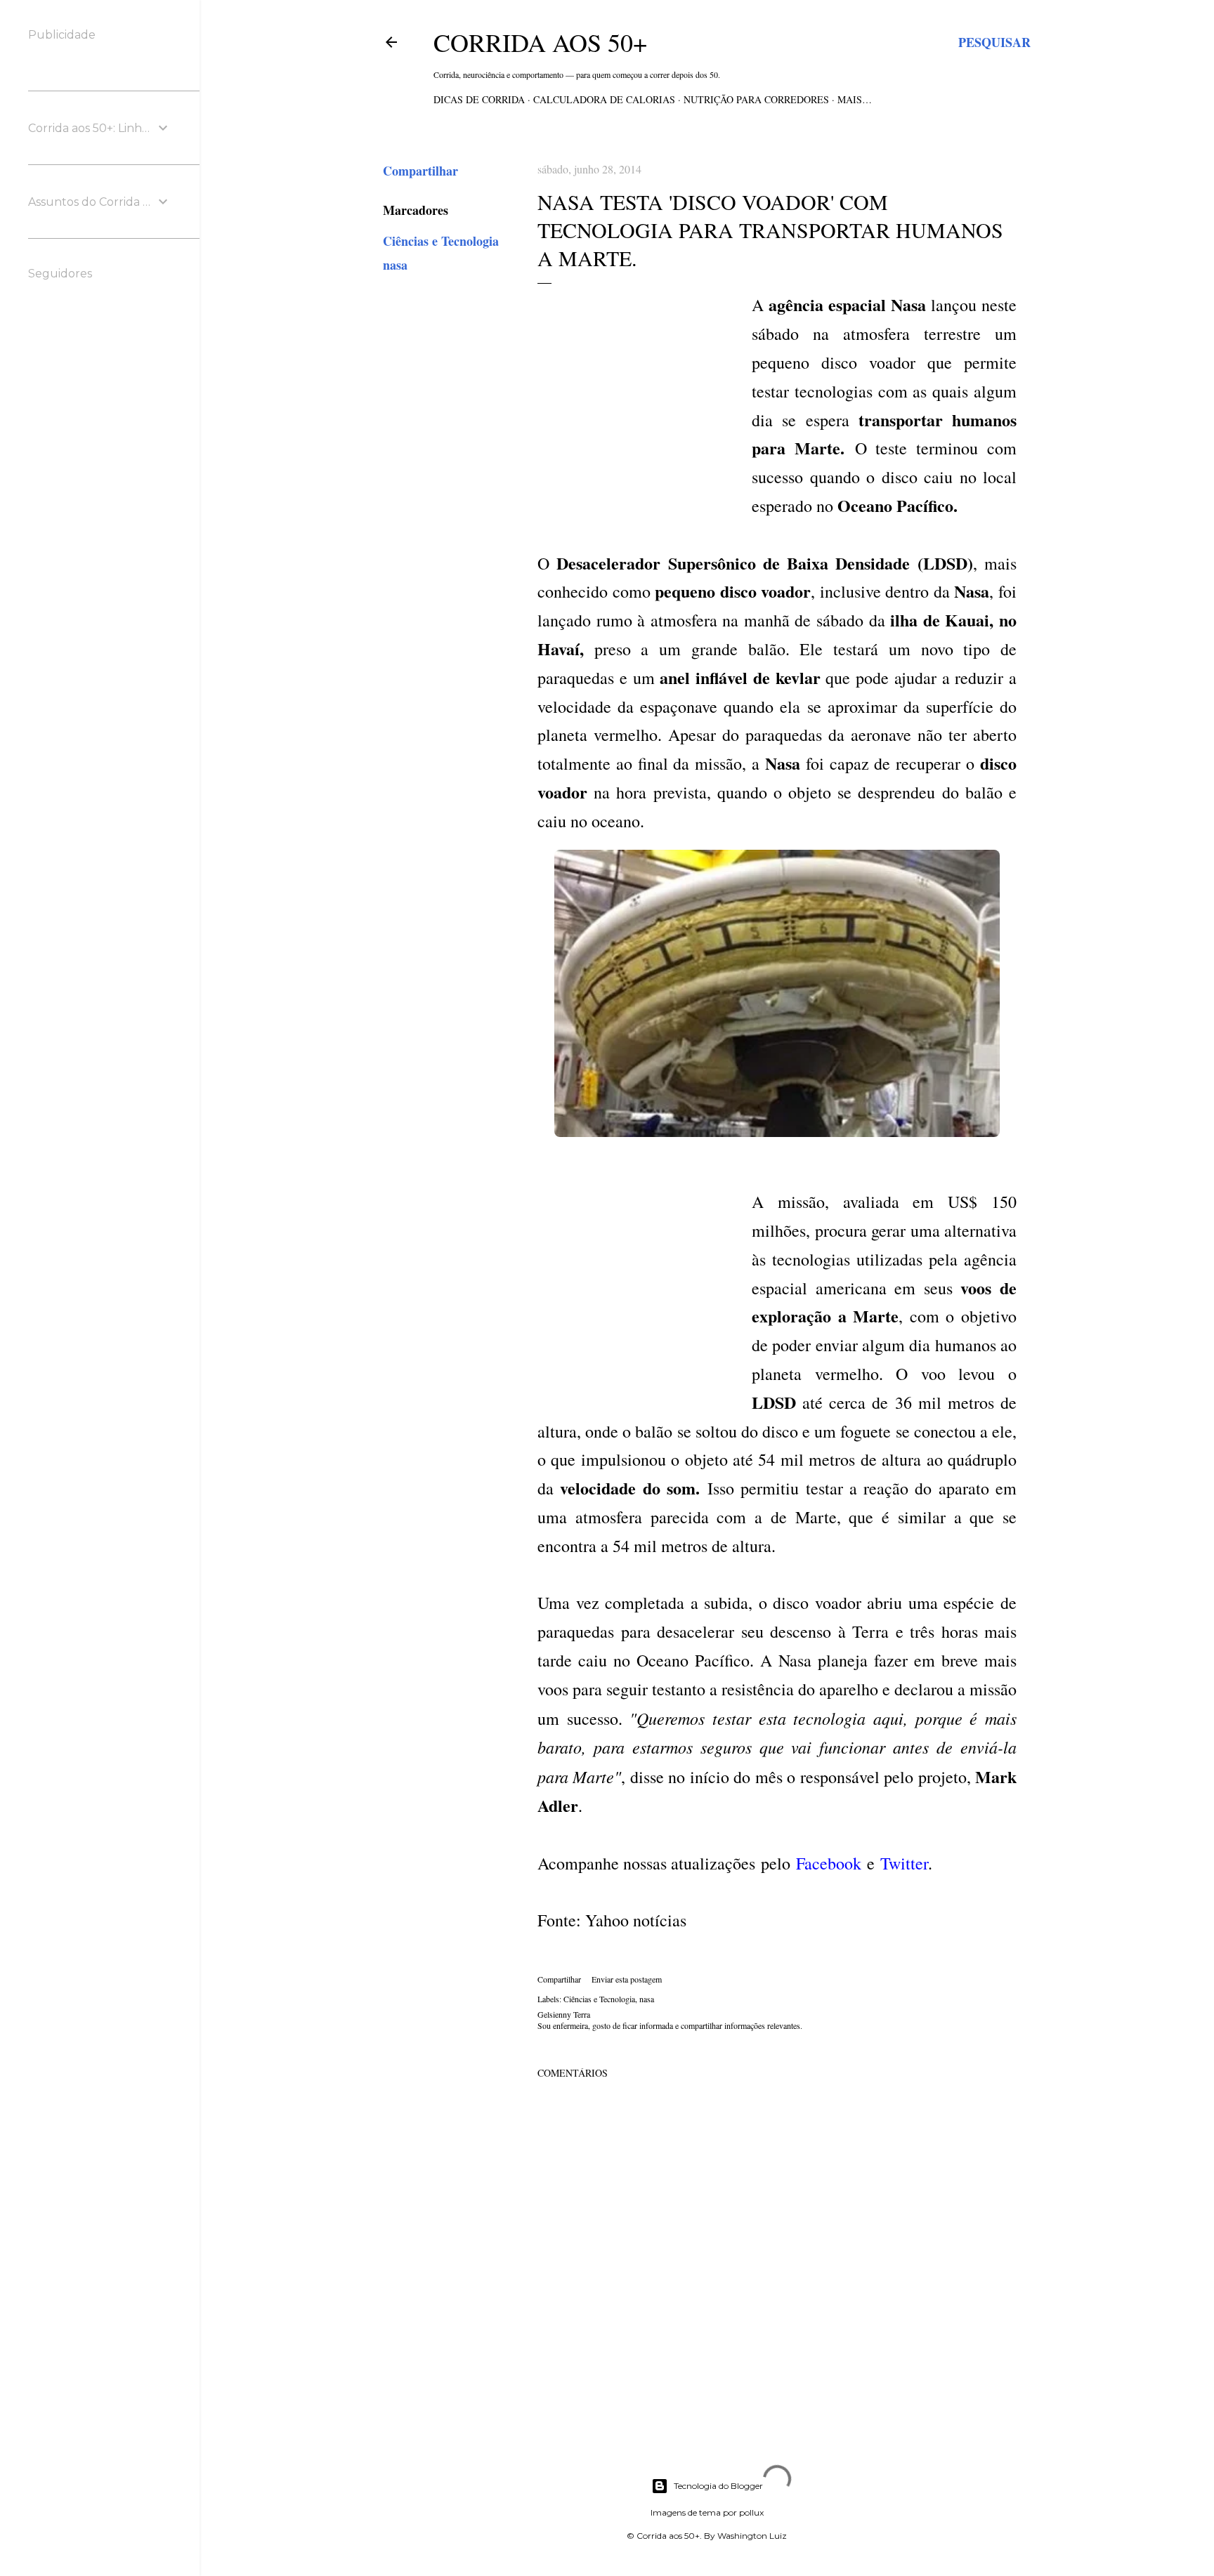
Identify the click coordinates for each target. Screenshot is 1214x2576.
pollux (751, 2512)
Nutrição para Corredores (756, 99)
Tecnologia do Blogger (718, 2486)
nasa (395, 265)
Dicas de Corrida (479, 99)
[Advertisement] (643, 407)
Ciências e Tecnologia (441, 241)
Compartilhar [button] (420, 171)
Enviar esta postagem (627, 1979)
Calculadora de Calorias (604, 99)
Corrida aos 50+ (540, 42)
